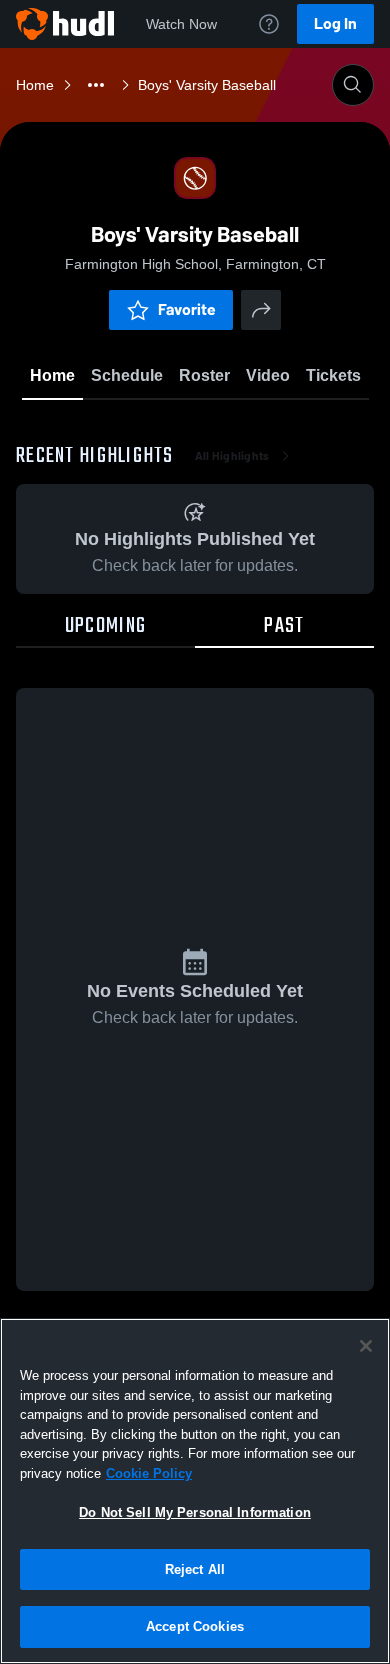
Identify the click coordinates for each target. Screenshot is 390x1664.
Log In (335, 23)
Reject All (195, 1569)
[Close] (366, 1346)
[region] (195, 1491)
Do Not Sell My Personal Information (195, 1512)
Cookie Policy (149, 1473)
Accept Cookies (195, 1626)
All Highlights (232, 456)
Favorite (187, 309)
